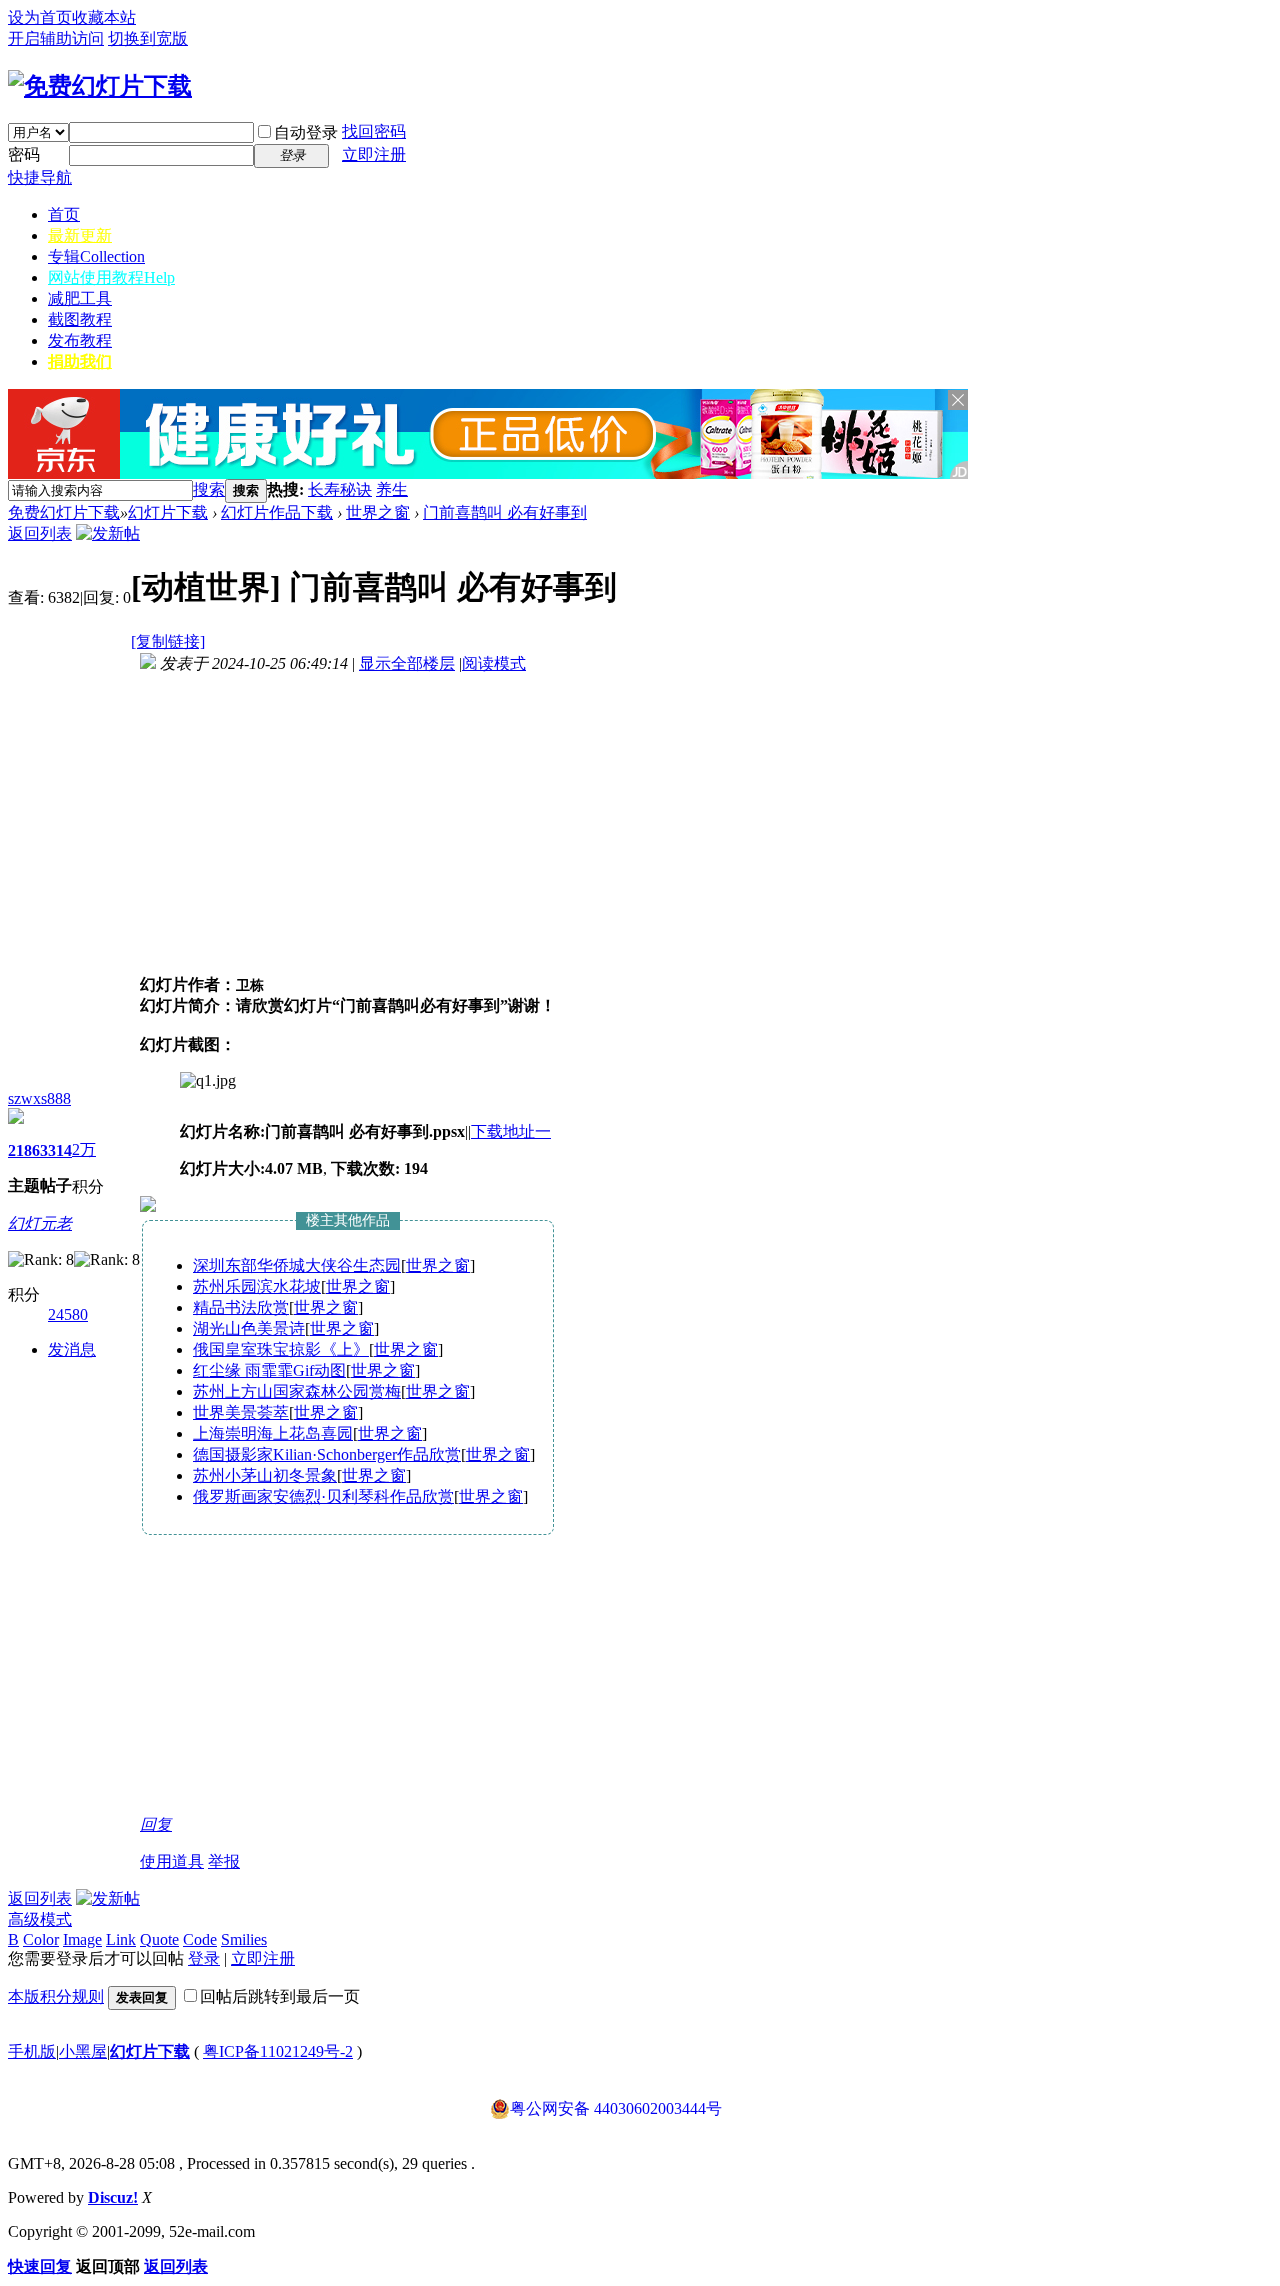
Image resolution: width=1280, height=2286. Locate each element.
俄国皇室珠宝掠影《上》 (281, 1349)
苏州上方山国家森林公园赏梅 (297, 1391)
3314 (56, 1150)
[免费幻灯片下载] (100, 86)
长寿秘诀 (340, 489)
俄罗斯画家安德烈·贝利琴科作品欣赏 (323, 1496)
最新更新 (80, 235)
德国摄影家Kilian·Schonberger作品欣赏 (327, 1454)
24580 (68, 1314)
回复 (156, 1824)
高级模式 (40, 1919)
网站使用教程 (111, 277)
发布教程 (80, 340)
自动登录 (306, 132)
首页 (64, 214)
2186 (24, 1150)
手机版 (32, 2051)
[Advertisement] (642, 490)
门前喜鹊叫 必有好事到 (505, 512)
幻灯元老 (40, 1223)
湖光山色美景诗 (249, 1328)
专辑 (96, 256)
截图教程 (80, 319)
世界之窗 (378, 512)
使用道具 (172, 1861)
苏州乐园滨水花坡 (257, 1286)
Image (82, 1939)
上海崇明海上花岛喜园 (273, 1433)
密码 (24, 154)
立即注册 (374, 154)
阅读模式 (494, 663)
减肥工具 (80, 298)
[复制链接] (168, 641)
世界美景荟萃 (241, 1412)
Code (200, 1939)
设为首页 (40, 17)
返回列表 (40, 533)
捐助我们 (80, 361)
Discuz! (113, 2197)
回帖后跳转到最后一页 (280, 1996)
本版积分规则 (56, 1996)
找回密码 (374, 131)
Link (121, 1939)
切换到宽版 (148, 38)
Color (41, 1939)
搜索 (209, 489)
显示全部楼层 (407, 663)
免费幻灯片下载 (64, 512)
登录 (204, 1958)
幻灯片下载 (168, 512)
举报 (224, 1861)
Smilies (244, 1939)
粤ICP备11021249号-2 (278, 2051)
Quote (159, 1939)
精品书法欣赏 (241, 1307)
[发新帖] (108, 533)
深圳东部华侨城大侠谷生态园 (297, 1265)
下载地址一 (511, 1131)
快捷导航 (40, 177)
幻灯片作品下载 (277, 512)
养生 (392, 489)
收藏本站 (104, 17)
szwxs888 (39, 1098)
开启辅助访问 (56, 38)
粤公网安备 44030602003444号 (616, 2108)
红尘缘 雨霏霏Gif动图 (269, 1370)
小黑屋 (83, 2051)
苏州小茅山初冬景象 (265, 1475)
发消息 (72, 1349)
